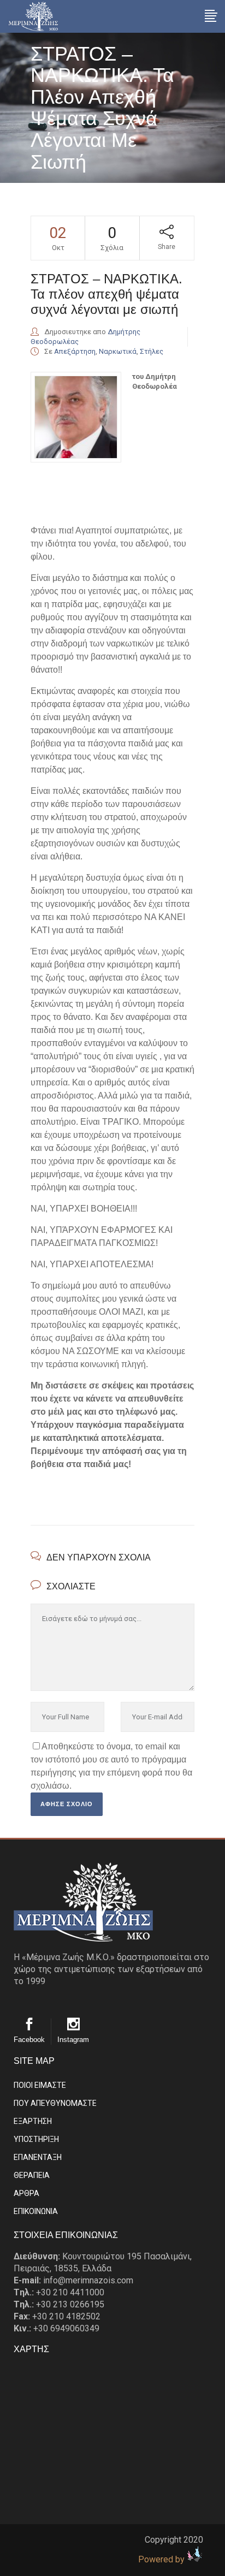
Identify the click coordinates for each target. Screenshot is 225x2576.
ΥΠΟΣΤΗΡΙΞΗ (36, 2139)
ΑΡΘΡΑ (26, 2193)
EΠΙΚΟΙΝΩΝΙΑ (36, 2211)
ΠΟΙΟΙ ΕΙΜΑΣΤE (40, 2085)
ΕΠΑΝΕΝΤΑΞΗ (38, 2157)
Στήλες (152, 351)
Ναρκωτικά (118, 351)
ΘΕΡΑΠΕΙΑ (32, 2175)
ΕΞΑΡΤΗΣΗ (33, 2121)
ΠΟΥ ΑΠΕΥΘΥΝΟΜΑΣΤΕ (55, 2103)
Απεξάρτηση (75, 351)
